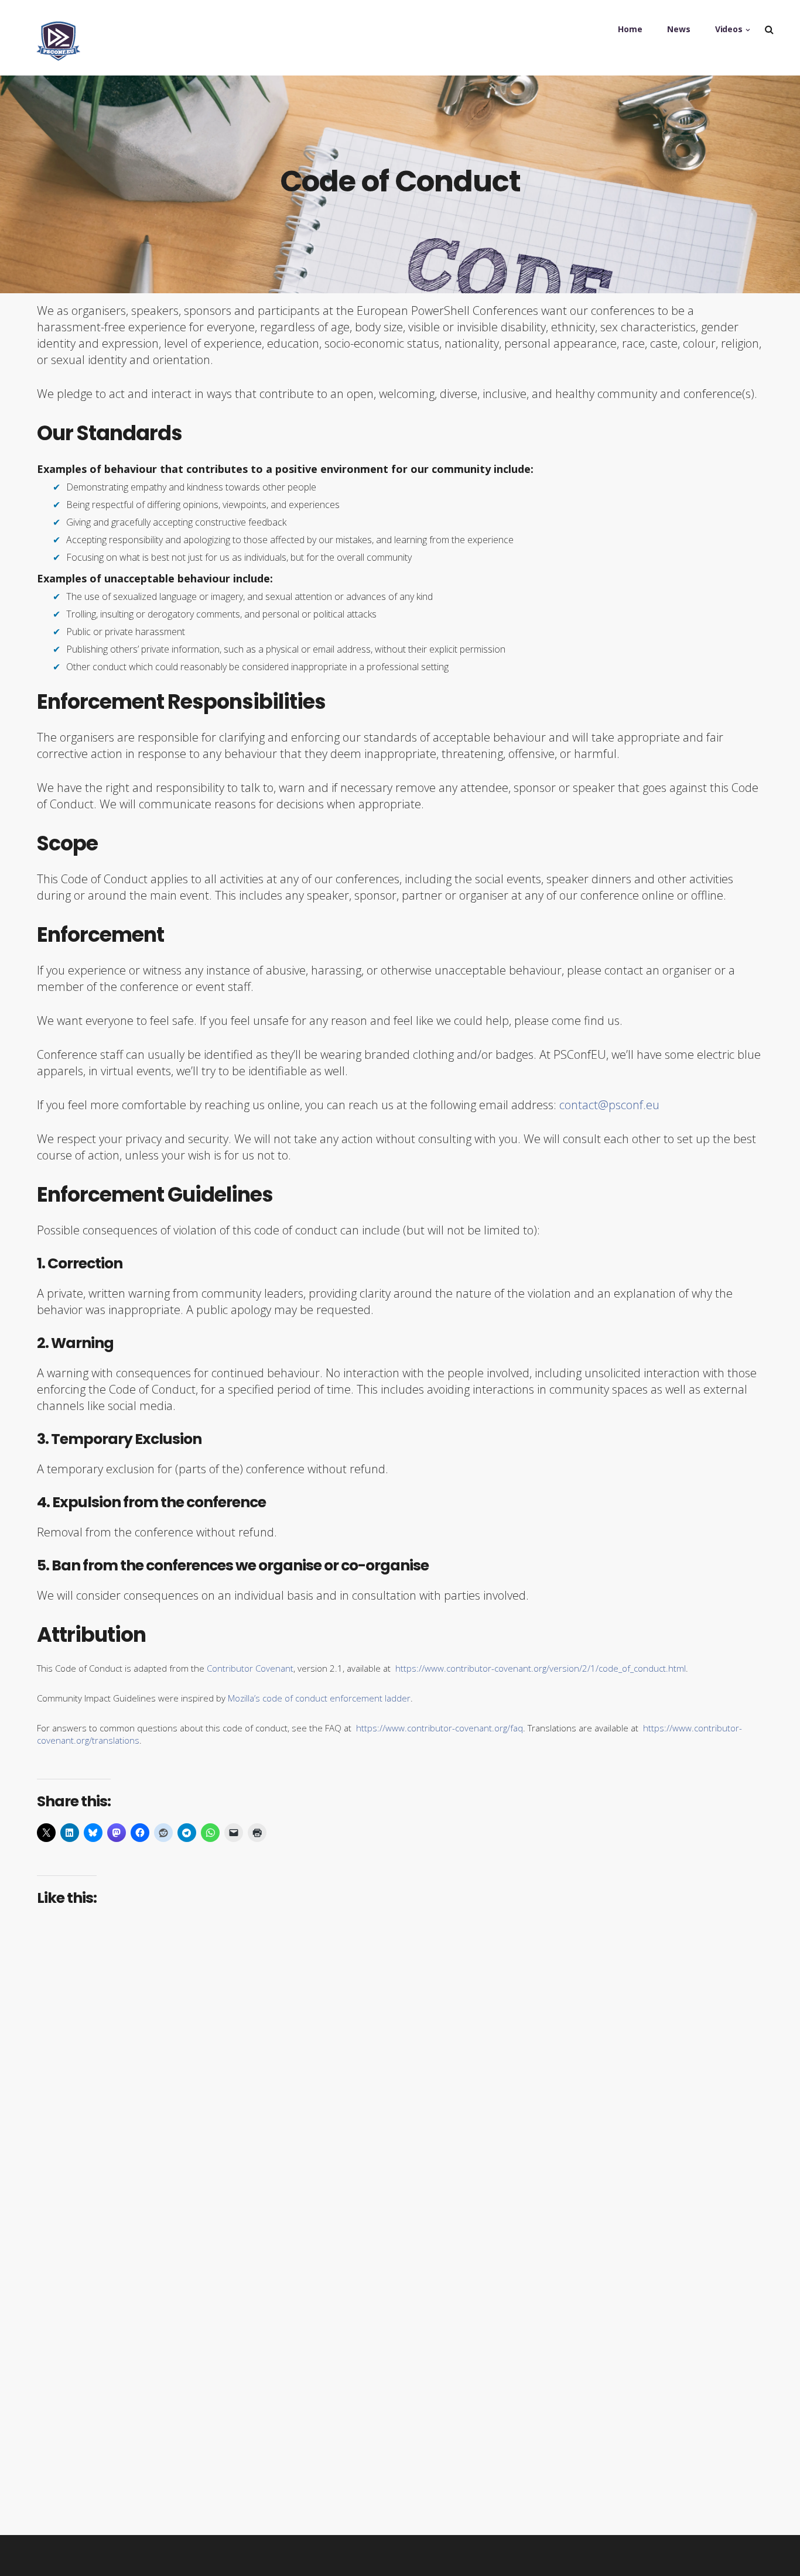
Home (630, 29)
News (679, 29)
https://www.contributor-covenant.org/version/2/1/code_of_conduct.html (541, 1668)
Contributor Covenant (250, 1668)
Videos (729, 29)
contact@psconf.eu (609, 1105)
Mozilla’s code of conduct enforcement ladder (319, 1698)
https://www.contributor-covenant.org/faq (440, 1728)
